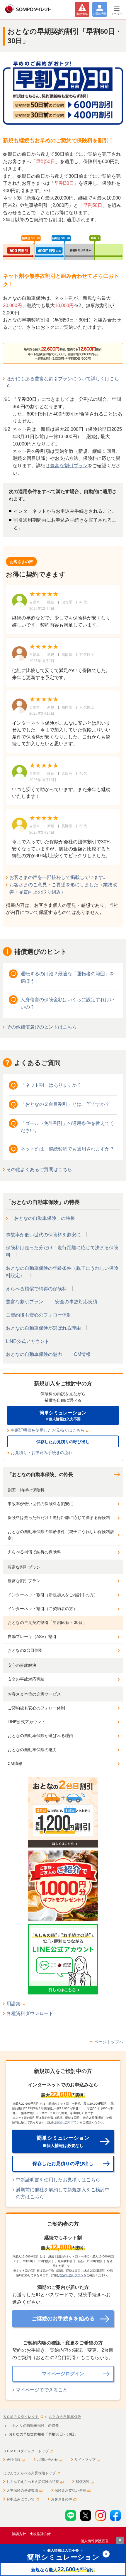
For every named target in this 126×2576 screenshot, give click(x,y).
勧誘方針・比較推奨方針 (31, 2534)
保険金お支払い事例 (70, 2490)
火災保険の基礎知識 (22, 2490)
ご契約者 (100, 14)
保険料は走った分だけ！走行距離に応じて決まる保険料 (59, 1518)
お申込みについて (21, 2499)
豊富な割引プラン (69, 466)
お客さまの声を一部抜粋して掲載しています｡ (57, 877)
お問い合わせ (47, 2460)
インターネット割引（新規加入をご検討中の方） (53, 1595)
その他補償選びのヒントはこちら (42, 1027)
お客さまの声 (62, 2499)
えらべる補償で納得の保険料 (36, 1289)
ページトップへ (109, 2042)
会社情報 (13, 2460)
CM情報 (82, 1354)
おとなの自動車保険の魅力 (34, 1354)
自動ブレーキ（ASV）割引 (32, 1637)
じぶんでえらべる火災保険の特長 (33, 2482)
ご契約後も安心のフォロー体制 (39, 1315)
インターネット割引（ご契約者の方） (42, 1609)
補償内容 (83, 2482)
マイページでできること (42, 2390)
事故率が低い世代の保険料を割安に (43, 1235)
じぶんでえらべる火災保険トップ (29, 2473)
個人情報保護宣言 (95, 2541)
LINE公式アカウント (28, 1341)
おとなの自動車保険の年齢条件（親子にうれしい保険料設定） (61, 1535)
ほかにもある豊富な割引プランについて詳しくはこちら (63, 382)
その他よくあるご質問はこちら (39, 1169)
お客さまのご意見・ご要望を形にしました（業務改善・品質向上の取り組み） (63, 888)
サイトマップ (85, 2460)
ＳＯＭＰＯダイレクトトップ (26, 2451)
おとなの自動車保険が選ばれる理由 (43, 1328)
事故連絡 (82, 14)
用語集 (13, 2004)
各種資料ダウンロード (30, 2013)
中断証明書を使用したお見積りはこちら (48, 1430)
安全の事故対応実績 (76, 1302)
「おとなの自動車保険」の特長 (42, 1218)
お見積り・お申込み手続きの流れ (42, 1453)
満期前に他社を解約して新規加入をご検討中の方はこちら (63, 2193)
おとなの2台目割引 (25, 1650)
